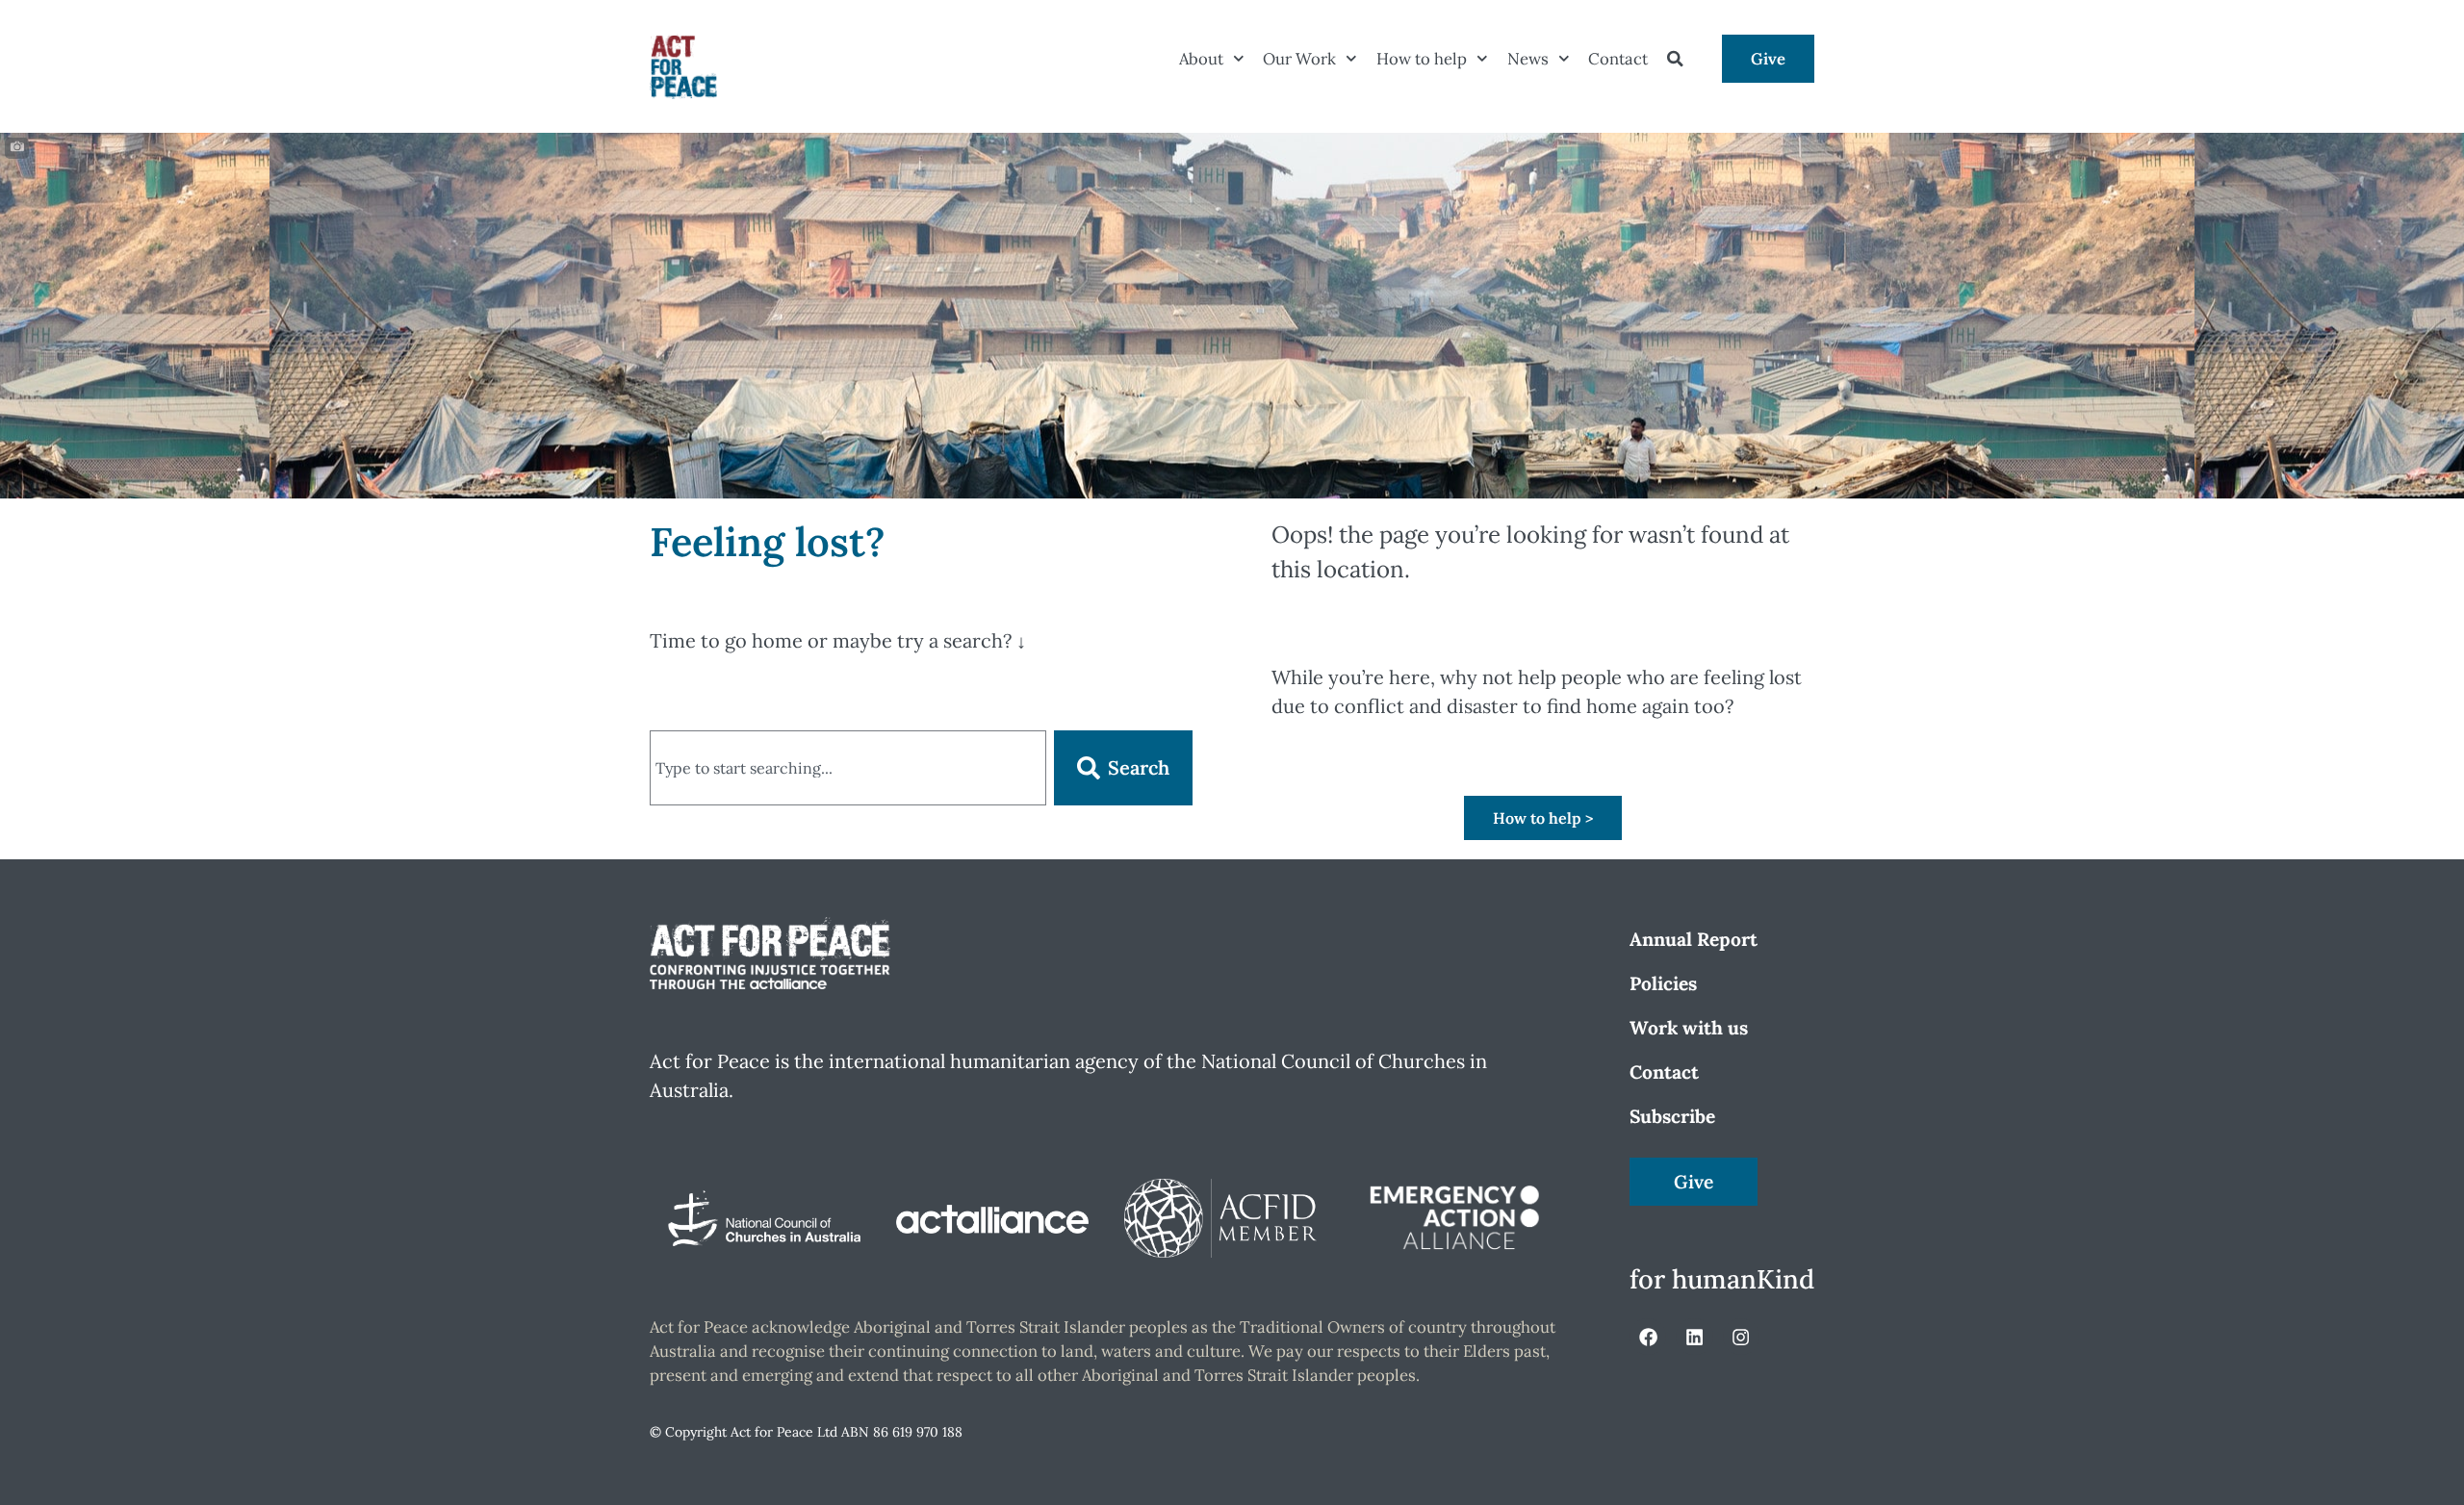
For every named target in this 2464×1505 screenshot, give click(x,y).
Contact (1618, 59)
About (1201, 59)
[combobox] (848, 768)
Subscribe (1672, 1116)
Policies (1663, 983)
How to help (1422, 59)
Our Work (1299, 59)
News (1528, 59)
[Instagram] (1741, 1337)
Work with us (1689, 1028)
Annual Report (1694, 939)
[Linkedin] (1694, 1337)
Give (1768, 59)
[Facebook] (1648, 1337)
